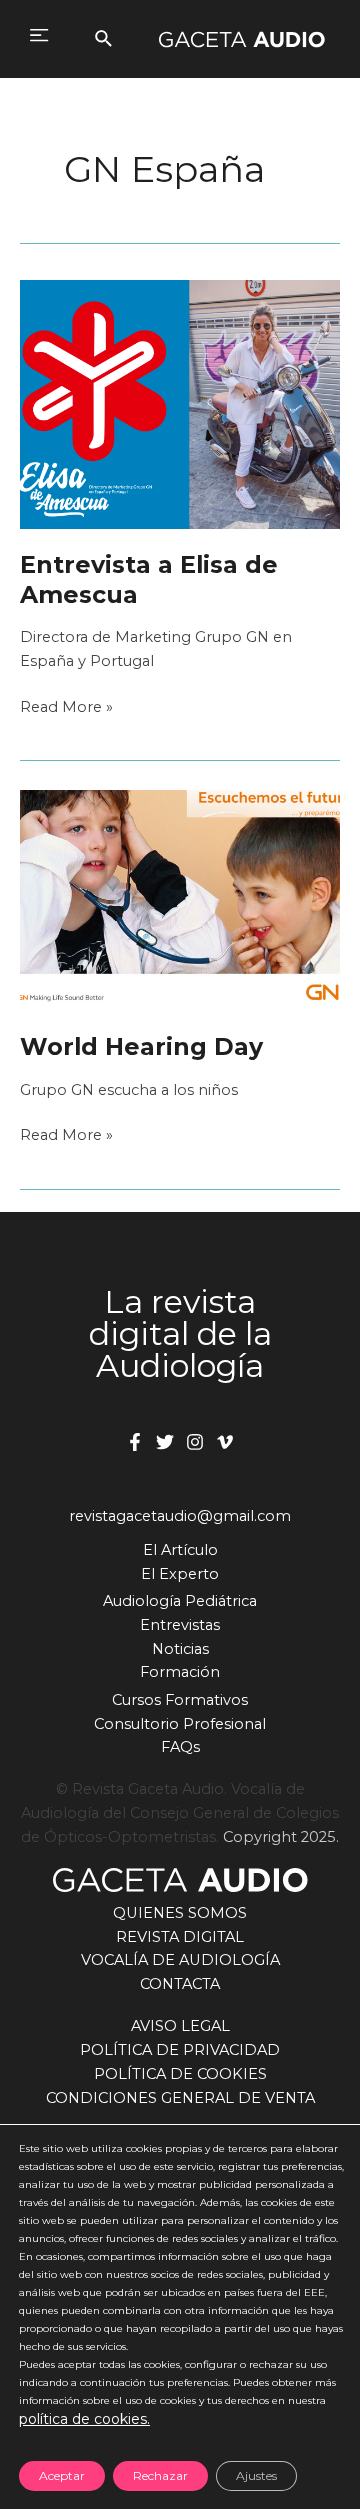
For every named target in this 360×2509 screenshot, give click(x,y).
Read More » (66, 708)
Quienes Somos (180, 1913)
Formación (180, 1672)
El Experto (180, 1574)
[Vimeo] (225, 1442)
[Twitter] (165, 1442)
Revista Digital (180, 1937)
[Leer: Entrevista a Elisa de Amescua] (180, 403)
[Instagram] (195, 1442)
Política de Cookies (180, 2074)
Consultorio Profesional (180, 1724)
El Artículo (180, 1550)
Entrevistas (180, 1625)
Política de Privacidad (180, 2050)
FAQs (180, 1747)
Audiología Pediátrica (180, 1601)
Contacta (180, 1984)
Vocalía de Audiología (180, 1960)
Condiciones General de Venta (180, 2098)
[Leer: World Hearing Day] (180, 899)
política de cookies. (84, 2419)
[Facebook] (135, 1442)
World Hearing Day (141, 1046)
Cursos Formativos (180, 1700)
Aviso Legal (180, 2026)
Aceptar (62, 2475)
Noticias (180, 1649)
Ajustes (256, 2475)
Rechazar (160, 2475)
